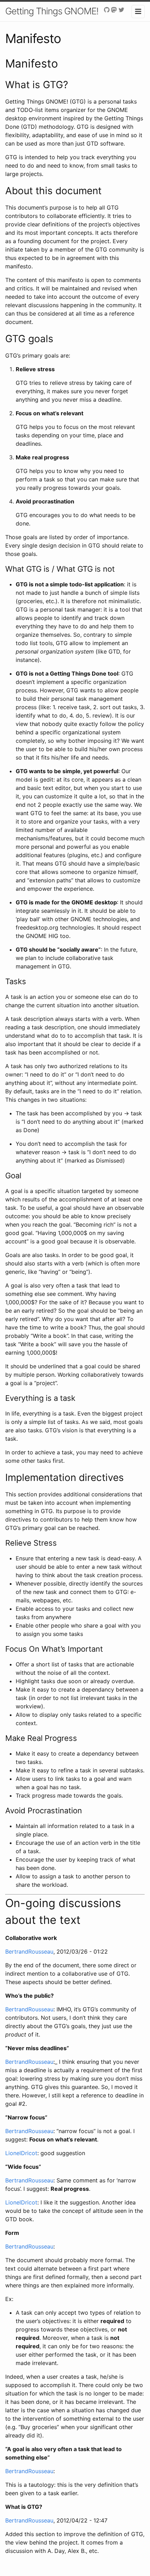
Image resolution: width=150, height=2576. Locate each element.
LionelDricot (21, 2153)
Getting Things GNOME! (52, 11)
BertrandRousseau (29, 1952)
